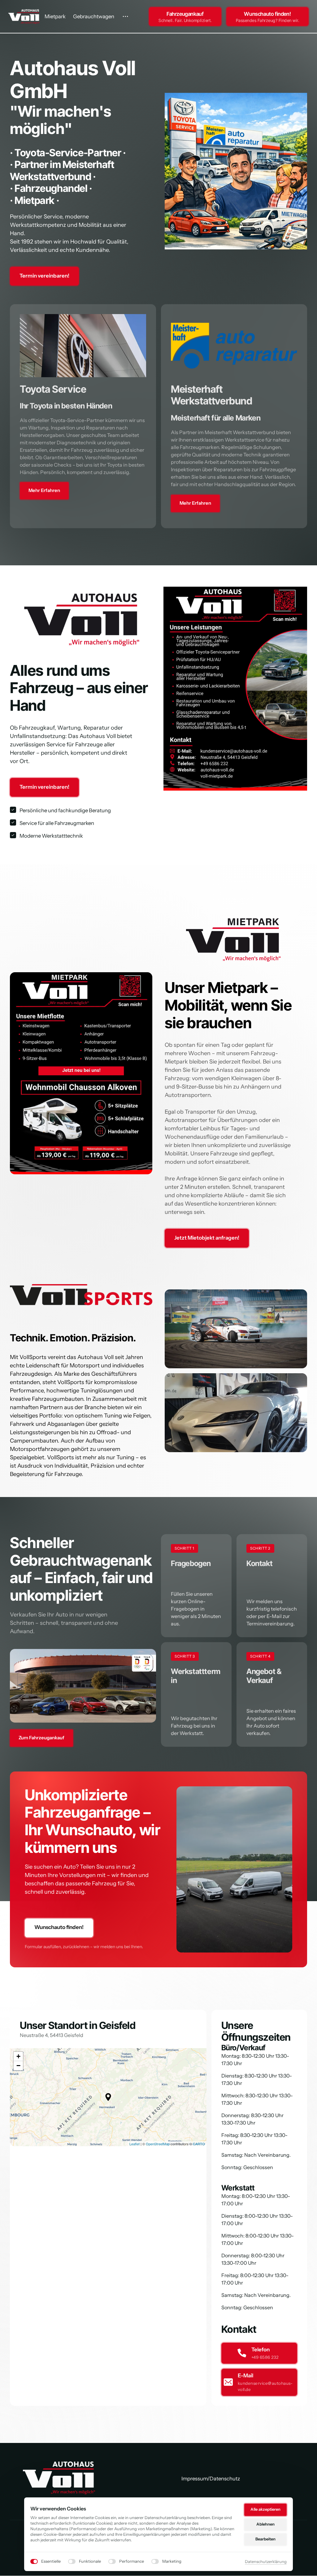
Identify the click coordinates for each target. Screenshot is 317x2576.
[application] (108, 2097)
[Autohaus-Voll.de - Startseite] (59, 2478)
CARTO (199, 2144)
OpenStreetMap (158, 2144)
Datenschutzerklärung (266, 2562)
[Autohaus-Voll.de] (24, 16)
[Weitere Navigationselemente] (126, 17)
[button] (108, 2097)
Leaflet (135, 2144)
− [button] (18, 2066)
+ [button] (18, 2056)
